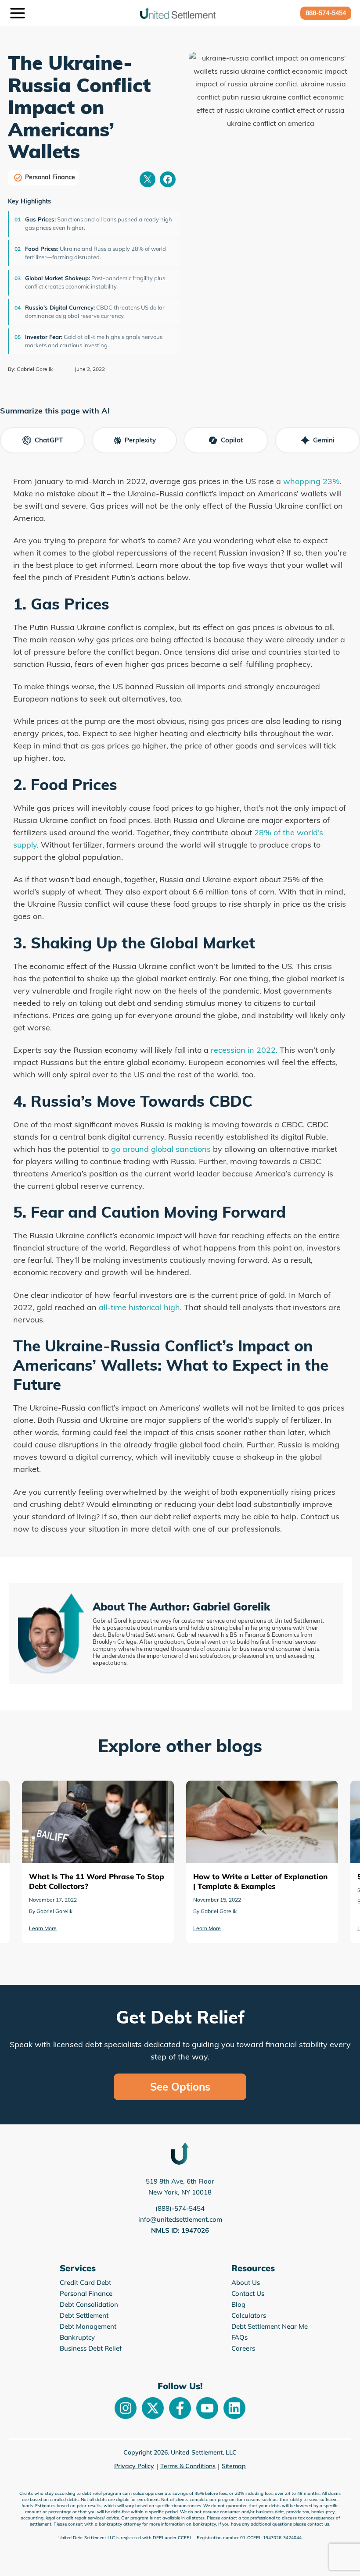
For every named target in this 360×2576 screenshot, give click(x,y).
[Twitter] (153, 2408)
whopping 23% (311, 481)
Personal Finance (50, 177)
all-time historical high (139, 1307)
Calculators (249, 2315)
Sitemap (234, 2466)
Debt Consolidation (89, 2304)
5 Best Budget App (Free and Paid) (257, 1787)
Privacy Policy (134, 2466)
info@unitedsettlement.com (180, 2219)
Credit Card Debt (85, 2282)
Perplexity (140, 440)
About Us (246, 2282)
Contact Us (248, 2293)
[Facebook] (180, 2408)
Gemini (324, 440)
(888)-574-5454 (180, 2208)
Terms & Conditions (188, 2466)
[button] (326, 13)
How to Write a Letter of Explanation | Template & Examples (97, 1793)
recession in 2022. (244, 1050)
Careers (243, 2348)
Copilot (232, 440)
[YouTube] (207, 2408)
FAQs (239, 2337)
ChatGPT (49, 440)
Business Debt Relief (91, 2348)
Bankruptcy (77, 2337)
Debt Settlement (84, 2315)
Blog (238, 2304)
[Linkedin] (234, 2408)
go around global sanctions (161, 1149)
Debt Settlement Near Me (270, 2326)
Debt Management (88, 2326)
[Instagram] (126, 2408)
